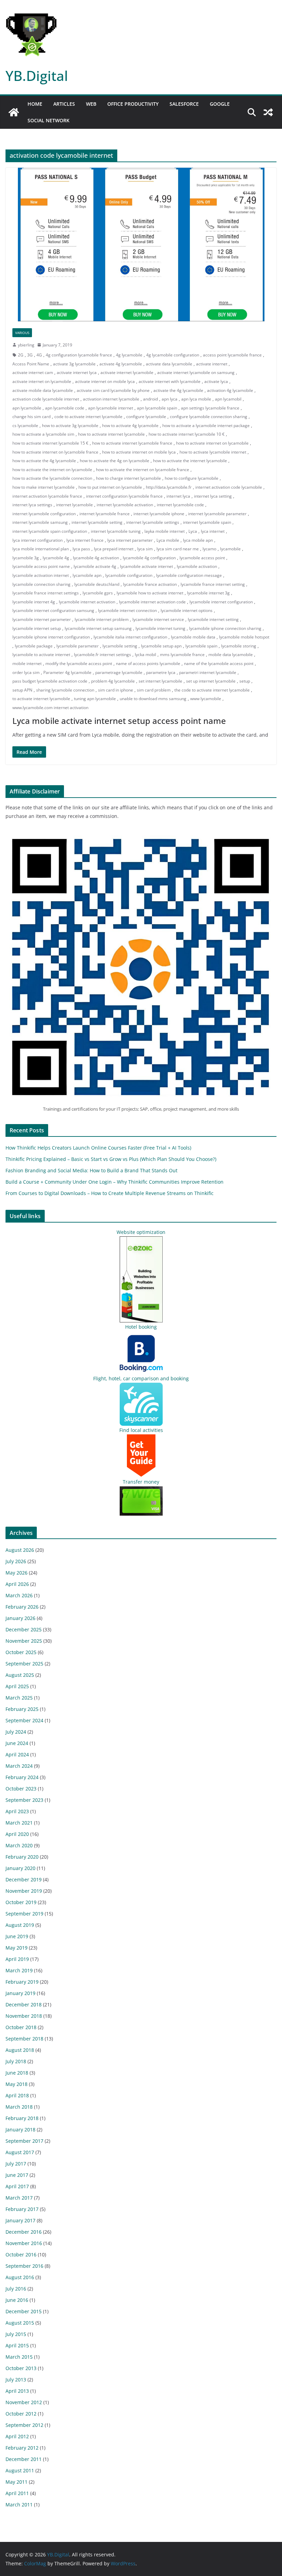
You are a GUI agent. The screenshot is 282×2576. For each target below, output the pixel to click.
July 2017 (16, 2164)
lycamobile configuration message (189, 575)
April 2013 (17, 2391)
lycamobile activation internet (41, 575)
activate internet (212, 364)
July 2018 (16, 2061)
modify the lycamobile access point (79, 663)
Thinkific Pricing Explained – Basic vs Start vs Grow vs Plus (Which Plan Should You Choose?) (111, 1159)
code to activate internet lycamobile (88, 417)
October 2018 (21, 2027)
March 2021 (19, 1823)
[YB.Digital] (14, 112)
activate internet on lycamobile (42, 381)
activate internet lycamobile (127, 372)
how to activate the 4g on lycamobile (115, 461)
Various (22, 333)
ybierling (26, 345)
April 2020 (17, 1834)
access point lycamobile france (232, 355)
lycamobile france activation (150, 584)
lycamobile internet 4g (34, 602)
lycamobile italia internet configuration (130, 637)
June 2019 (17, 1936)
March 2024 (19, 1766)
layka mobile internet (165, 531)
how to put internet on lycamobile (110, 487)
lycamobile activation (197, 566)
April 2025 (17, 1686)
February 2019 (22, 1982)
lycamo (209, 549)
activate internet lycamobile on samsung (196, 372)
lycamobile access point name (41, 566)
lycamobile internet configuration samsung (53, 610)
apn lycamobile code (65, 408)
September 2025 (24, 1664)
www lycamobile (206, 699)
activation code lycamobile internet (46, 399)
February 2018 (22, 2118)
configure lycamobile (146, 417)
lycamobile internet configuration (221, 602)
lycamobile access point (202, 558)
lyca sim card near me (178, 549)
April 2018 (17, 2095)
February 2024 (22, 1777)
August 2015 (20, 2323)
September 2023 (24, 1800)
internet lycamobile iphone (159, 514)
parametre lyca (161, 672)
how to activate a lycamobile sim (43, 434)
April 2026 (17, 1584)
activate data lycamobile (169, 364)
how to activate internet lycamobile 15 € (50, 443)
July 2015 (16, 2334)
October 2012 (21, 2414)
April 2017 (17, 2186)
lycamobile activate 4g (95, 566)
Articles (64, 104)
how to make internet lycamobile (44, 487)
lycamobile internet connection (127, 610)
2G (21, 355)
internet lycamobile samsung (40, 522)
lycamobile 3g (26, 558)
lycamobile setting (120, 646)
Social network (48, 120)
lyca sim (145, 549)
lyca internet (213, 531)
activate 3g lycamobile (74, 364)
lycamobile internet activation (87, 602)
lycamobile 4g (56, 558)
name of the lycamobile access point (219, 663)
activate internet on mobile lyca (105, 381)
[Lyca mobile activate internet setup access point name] (141, 244)
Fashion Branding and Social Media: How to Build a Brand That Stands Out (91, 1170)
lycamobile (230, 549)
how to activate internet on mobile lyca (139, 452)
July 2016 (16, 2289)
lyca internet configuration (37, 540)
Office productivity (133, 104)
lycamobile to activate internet (41, 655)
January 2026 (20, 1618)
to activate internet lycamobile (41, 699)
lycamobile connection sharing (41, 584)
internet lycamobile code (180, 505)
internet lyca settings (32, 505)
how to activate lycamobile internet (213, 452)
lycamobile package (34, 646)
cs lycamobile (25, 425)
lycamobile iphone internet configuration (51, 637)
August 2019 (20, 1925)
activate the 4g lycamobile (178, 390)
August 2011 (20, 2470)
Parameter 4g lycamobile (67, 672)
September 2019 (24, 1914)
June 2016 (17, 2300)
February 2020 (22, 1857)
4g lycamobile (129, 355)
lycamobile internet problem (102, 619)
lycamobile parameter (78, 646)
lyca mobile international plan (41, 549)
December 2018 (24, 2004)
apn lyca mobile (196, 399)
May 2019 (17, 1948)
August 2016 (20, 2277)
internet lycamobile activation (125, 505)
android (150, 399)
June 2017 (17, 2175)
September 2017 (24, 2141)
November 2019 (24, 1891)
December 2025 (24, 1629)
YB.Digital (37, 76)
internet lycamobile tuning (116, 531)
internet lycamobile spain (207, 522)
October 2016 (21, 2255)
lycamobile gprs (98, 593)
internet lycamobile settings (153, 522)
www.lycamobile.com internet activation (50, 708)
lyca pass (81, 549)
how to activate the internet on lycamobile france (143, 470)
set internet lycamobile (160, 681)
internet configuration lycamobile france (124, 496)
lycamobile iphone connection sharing (225, 628)
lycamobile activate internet (147, 566)
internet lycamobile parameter (217, 514)
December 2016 (24, 2232)
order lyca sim (26, 672)
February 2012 (22, 2448)
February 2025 (22, 1709)
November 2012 (24, 2402)
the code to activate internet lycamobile (212, 690)
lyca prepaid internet (114, 549)
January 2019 (20, 1993)
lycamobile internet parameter (42, 619)
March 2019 (19, 1970)
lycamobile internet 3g (208, 593)
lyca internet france (85, 540)
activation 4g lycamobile (230, 390)
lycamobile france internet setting (213, 584)
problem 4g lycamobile (113, 681)
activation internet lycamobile (111, 399)
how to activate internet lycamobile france (132, 443)
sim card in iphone (116, 690)
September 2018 (24, 2039)
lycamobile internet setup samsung (98, 628)
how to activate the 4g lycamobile (44, 461)
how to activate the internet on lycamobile (52, 470)
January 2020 (20, 1868)
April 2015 (17, 2345)
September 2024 (24, 1720)
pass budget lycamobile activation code (50, 681)
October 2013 (21, 2368)
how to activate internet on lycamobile (212, 443)
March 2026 (19, 1595)
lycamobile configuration (129, 575)
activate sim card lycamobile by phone (113, 390)
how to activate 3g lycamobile (70, 425)
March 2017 (19, 2198)
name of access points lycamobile (148, 663)
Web (91, 104)
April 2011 (17, 2493)
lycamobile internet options (187, 610)
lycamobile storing (239, 646)
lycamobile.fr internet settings (102, 655)
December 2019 (24, 1879)
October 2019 (21, 1902)
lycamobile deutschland (97, 584)
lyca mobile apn (198, 540)
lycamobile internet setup (37, 628)
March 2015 (19, 2357)
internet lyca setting (213, 496)
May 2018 (17, 2084)
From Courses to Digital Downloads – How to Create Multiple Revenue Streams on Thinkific (110, 1193)
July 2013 (16, 2380)
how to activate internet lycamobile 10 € (187, 434)
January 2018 (20, 2130)
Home (35, 104)
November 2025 (24, 1641)
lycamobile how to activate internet (150, 593)
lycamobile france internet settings (46, 593)
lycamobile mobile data (193, 637)
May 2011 (17, 2482)
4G (39, 355)
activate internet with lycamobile (170, 381)
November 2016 (24, 2243)
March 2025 (19, 1698)
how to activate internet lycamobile (111, 434)
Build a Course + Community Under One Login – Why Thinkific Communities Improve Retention (115, 1182)
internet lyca (178, 496)
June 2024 (17, 1743)
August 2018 (20, 2050)
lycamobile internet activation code (152, 602)
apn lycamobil (228, 399)
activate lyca (216, 381)
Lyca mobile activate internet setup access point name (119, 721)
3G (30, 355)
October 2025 (21, 1652)
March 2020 (19, 1845)
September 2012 (24, 2425)
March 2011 (19, 2505)
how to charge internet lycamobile (128, 478)
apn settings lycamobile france (210, 408)
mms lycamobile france (182, 655)
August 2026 (20, 1550)
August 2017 (20, 2152)
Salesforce (184, 104)
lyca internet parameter (130, 540)
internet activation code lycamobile (229, 487)
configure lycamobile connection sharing (209, 417)
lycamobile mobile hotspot (244, 637)
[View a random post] (268, 112)
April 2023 (17, 1811)
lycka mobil (145, 655)
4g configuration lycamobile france (79, 355)
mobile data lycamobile (231, 655)
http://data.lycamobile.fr (169, 487)
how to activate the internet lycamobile (190, 461)
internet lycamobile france (105, 514)
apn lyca (170, 399)
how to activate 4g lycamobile (130, 425)
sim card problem (154, 690)
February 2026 (22, 1607)
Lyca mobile (168, 540)
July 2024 (16, 1732)
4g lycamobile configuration (173, 355)
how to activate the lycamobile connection (52, 478)
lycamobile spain (201, 646)
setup (245, 681)
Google (220, 104)
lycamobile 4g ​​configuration (149, 558)
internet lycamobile (74, 505)
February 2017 (22, 2209)
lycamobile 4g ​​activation (96, 558)
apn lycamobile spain (157, 408)
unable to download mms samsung (153, 699)
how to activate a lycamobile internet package (206, 425)
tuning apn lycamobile (95, 699)
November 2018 (24, 2016)
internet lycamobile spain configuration (50, 531)
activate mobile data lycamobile (43, 390)
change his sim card (31, 417)
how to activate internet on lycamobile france (55, 452)
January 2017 (20, 2220)
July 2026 (16, 1561)
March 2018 (19, 2107)
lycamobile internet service (158, 619)
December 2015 (24, 2311)
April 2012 (17, 2436)
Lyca (193, 531)
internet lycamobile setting (97, 522)
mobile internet (27, 663)
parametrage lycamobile (119, 672)
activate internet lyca (77, 372)
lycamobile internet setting (213, 619)
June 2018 (17, 2073)
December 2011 (24, 2459)
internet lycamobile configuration (44, 514)
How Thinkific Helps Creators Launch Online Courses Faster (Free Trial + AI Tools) (98, 1148)
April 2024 (17, 1754)
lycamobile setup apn (161, 646)
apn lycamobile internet (111, 408)
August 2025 (20, 1675)
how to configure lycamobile (192, 478)
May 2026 (17, 1573)
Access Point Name (31, 364)
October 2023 (21, 1789)
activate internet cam (33, 372)
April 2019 (17, 1959)
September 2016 (24, 2266)
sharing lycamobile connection (65, 690)
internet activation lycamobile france (47, 496)
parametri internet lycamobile (208, 672)
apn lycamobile (27, 408)
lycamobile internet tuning (160, 628)
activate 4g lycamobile (121, 364)
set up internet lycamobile (211, 681)
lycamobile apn (87, 575)
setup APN (22, 690)
